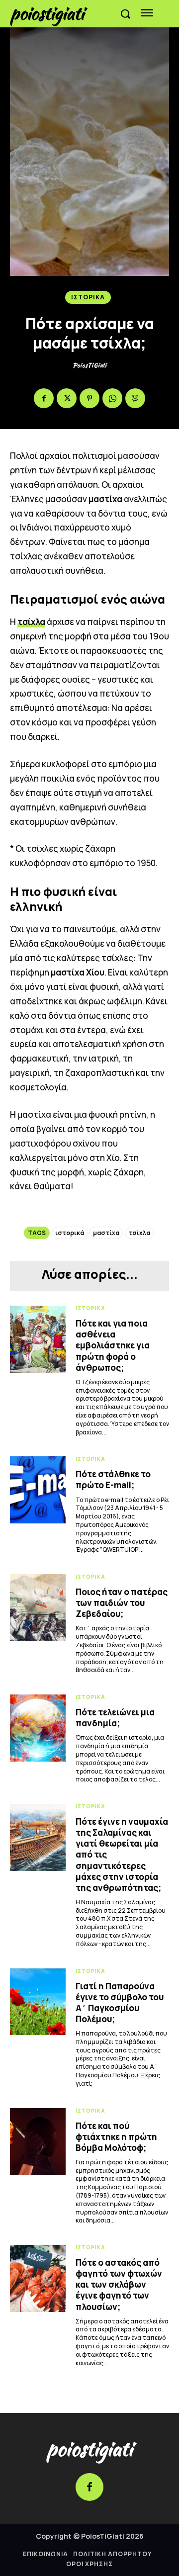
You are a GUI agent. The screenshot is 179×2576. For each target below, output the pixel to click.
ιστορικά (70, 1233)
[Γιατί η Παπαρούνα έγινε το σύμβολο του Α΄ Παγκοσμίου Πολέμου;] (38, 2002)
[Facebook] (44, 398)
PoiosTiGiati (90, 365)
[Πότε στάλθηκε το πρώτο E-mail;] (38, 1490)
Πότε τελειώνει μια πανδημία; (115, 1718)
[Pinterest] (89, 398)
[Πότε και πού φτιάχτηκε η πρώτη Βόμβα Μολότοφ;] (38, 2141)
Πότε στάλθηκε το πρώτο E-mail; (113, 1479)
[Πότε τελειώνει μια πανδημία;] (38, 1728)
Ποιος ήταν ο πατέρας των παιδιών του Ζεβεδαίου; (122, 1603)
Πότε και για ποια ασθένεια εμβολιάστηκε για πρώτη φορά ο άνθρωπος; (113, 1345)
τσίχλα (31, 622)
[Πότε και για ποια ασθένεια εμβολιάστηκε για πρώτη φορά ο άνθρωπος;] (38, 1339)
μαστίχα (106, 1233)
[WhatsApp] (112, 398)
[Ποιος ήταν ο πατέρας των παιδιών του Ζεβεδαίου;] (38, 1607)
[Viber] (135, 398)
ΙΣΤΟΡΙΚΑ (88, 297)
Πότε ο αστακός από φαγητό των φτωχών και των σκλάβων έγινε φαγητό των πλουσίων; (119, 2284)
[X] (67, 398)
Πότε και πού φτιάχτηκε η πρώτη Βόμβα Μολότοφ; (116, 2137)
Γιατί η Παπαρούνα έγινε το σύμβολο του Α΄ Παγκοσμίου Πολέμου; (120, 2002)
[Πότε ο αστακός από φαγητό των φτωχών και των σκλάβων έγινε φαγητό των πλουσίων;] (38, 2278)
